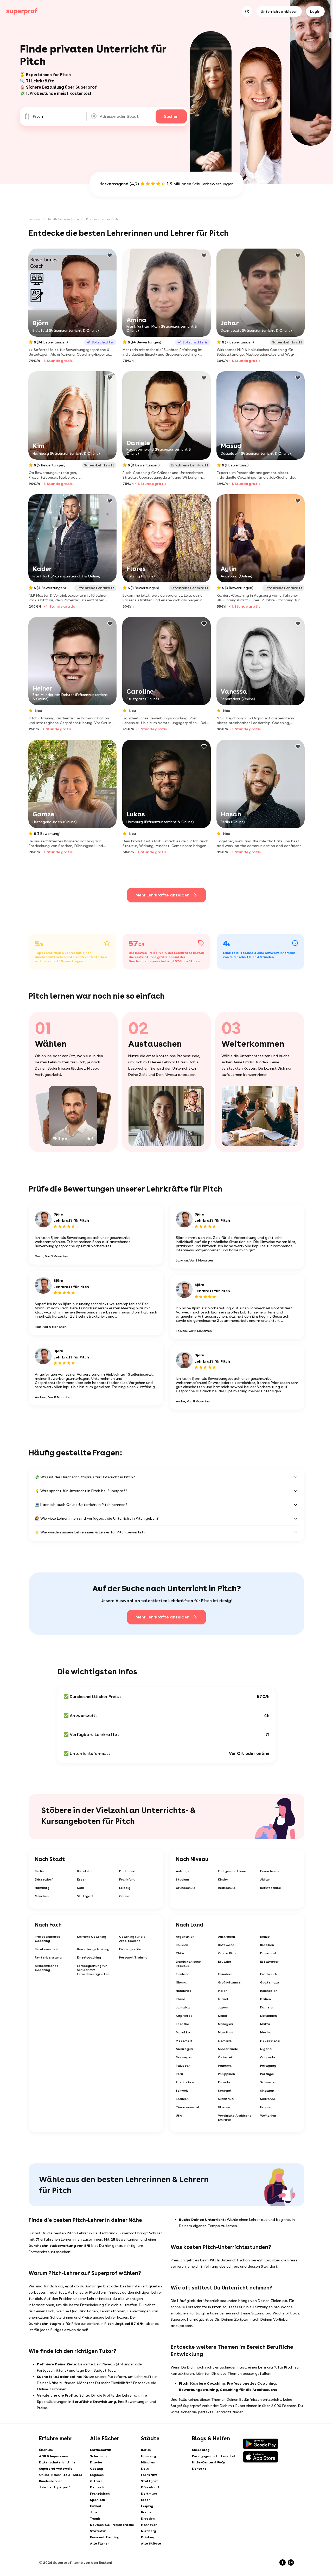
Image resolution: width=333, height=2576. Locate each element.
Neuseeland (270, 2041)
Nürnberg (148, 2531)
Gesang (96, 2469)
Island (223, 1999)
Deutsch (97, 2487)
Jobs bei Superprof (54, 2487)
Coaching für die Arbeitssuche (132, 1939)
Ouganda (268, 2057)
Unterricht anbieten (279, 11)
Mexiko (266, 2032)
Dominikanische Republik (188, 1964)
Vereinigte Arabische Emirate (235, 2118)
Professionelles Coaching (47, 1939)
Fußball (96, 2506)
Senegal (225, 2091)
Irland (181, 1999)
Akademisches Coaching (47, 1968)
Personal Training (133, 1957)
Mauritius (226, 2032)
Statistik (98, 2531)
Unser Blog (201, 2450)
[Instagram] (291, 2562)
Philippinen (226, 2074)
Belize (265, 1937)
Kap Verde (184, 2016)
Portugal (267, 2074)
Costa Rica (227, 1953)
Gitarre (96, 2481)
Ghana (181, 1982)
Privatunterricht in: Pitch (102, 219)
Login (315, 11)
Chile (180, 1953)
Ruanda (224, 2082)
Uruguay (267, 2107)
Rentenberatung (48, 1957)
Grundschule (186, 1888)
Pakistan (183, 2066)
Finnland (183, 1974)
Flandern (225, 1974)
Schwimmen (100, 2456)
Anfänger (183, 1871)
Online (124, 1896)
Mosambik (184, 2041)
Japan (223, 2007)
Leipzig (125, 1888)
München (42, 1896)
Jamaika (183, 2007)
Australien (226, 1937)
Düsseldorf (44, 1879)
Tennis (95, 2519)
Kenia (223, 2016)
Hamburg (42, 1888)
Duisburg (148, 2537)
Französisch (100, 2494)
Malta (265, 2024)
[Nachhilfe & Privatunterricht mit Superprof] (22, 11)
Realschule (227, 1888)
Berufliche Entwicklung (63, 219)
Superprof (35, 219)
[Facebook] (283, 2562)
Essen (82, 1879)
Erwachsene (270, 1871)
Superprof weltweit (56, 2469)
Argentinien (185, 1937)
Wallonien (268, 2116)
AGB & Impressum (53, 2456)
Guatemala (270, 1982)
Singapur (267, 2091)
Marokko (183, 2032)
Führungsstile (130, 1949)
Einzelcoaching (89, 1957)
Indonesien (269, 1991)
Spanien (182, 2099)
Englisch (97, 2475)
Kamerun (267, 2007)
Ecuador (225, 1962)
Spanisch (97, 2500)
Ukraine (224, 2107)
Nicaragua (184, 2049)
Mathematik (101, 2450)
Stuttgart (85, 1896)
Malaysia (226, 2024)
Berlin (39, 1871)
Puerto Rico (185, 2082)
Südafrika (226, 2099)
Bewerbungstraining (93, 1949)
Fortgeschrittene (232, 1871)
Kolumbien (268, 2016)
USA (179, 2116)
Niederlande (228, 2049)
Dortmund (127, 1871)
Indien (223, 1991)
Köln (81, 1888)
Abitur (265, 1879)
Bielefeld (84, 1871)
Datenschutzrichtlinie (57, 2462)
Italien (265, 1999)
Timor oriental (188, 2107)
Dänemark (269, 1953)
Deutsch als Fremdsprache (112, 2525)
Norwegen (184, 2057)
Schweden (268, 2082)
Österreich (227, 2057)
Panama (225, 2066)
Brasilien (267, 1945)
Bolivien (182, 1945)
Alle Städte (151, 2544)
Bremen (147, 2512)
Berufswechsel (47, 1949)
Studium (182, 1879)
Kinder (223, 1879)
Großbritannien (230, 1982)
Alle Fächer (99, 2544)
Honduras (184, 1991)
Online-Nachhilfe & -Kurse (61, 2475)
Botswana (226, 1945)
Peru (179, 2074)
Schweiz (182, 2091)
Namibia (225, 2041)
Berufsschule (271, 1888)
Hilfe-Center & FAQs (209, 2462)
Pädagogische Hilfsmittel (214, 2456)
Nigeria (266, 2049)
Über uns (46, 2450)
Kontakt (199, 2469)
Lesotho (182, 2024)
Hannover (149, 2525)
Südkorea (268, 2099)
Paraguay (268, 2066)
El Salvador (269, 1962)
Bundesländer (50, 2481)
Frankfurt (127, 1879)
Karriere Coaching (92, 1937)
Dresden (148, 2519)
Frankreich (269, 1974)
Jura (94, 2512)
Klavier (96, 2462)
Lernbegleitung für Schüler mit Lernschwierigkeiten (93, 1970)
